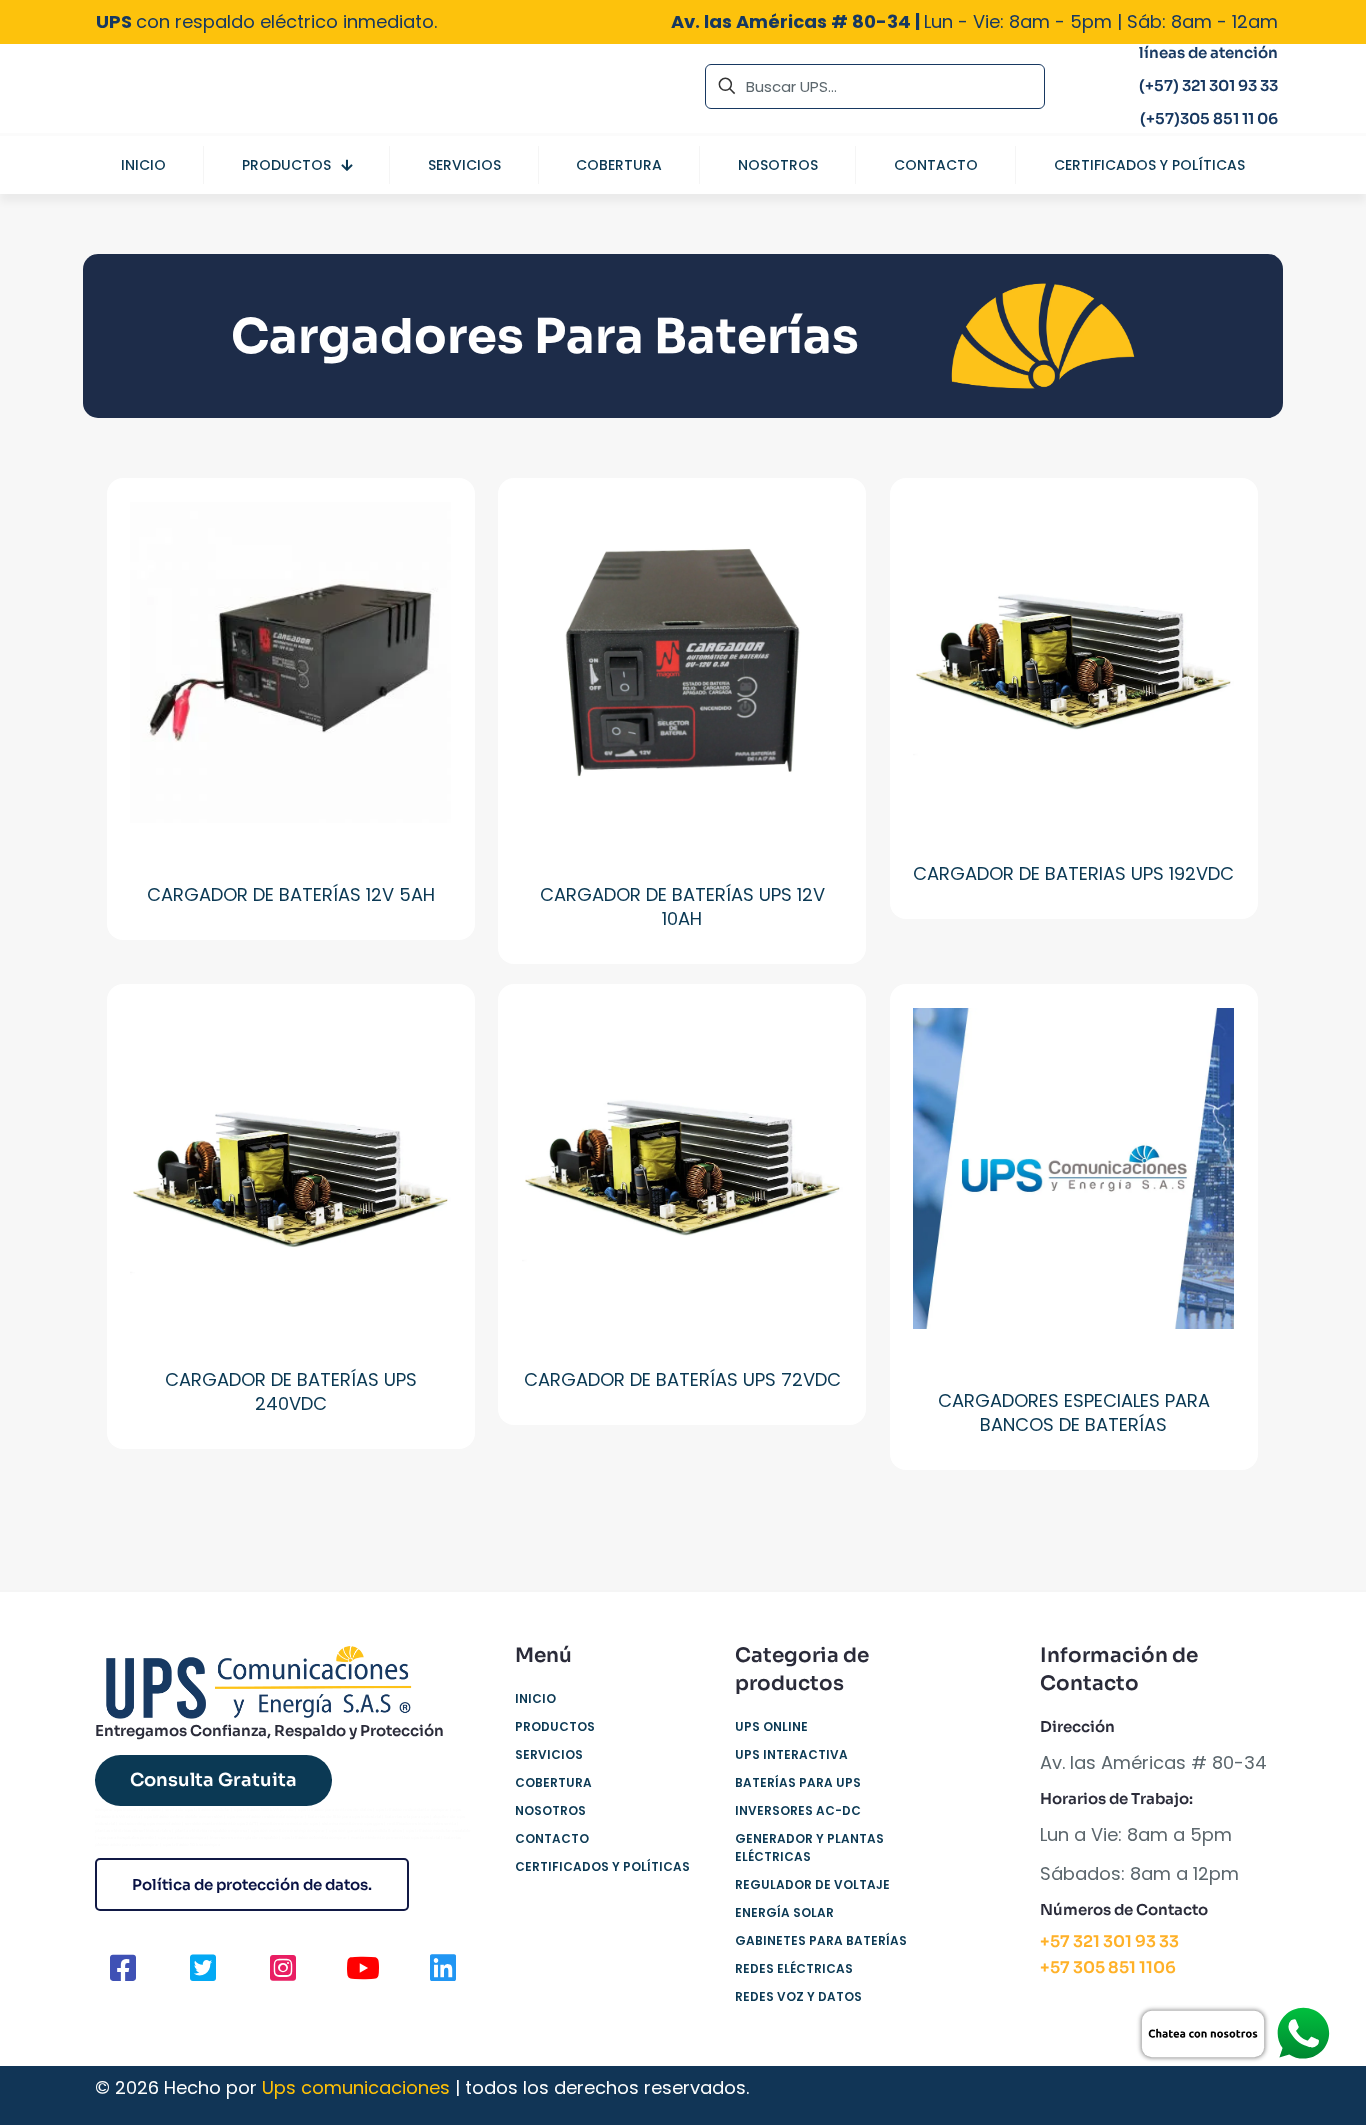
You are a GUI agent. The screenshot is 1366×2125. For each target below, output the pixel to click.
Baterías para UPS (798, 1782)
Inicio (535, 1698)
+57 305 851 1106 (1108, 1967)
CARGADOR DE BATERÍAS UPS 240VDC (291, 1391)
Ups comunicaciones (356, 2087)
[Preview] (423, 573)
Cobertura (553, 1782)
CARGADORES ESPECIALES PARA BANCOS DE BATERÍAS (1074, 1412)
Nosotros (550, 1810)
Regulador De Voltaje (812, 1884)
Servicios (549, 1754)
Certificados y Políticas (602, 1866)
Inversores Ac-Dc (798, 1810)
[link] (1234, 2034)
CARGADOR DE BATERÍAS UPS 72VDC (682, 1379)
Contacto (552, 1838)
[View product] (423, 530)
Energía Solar (784, 1912)
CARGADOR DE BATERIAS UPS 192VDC (1073, 873)
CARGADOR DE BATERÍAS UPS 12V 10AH (682, 906)
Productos (555, 1726)
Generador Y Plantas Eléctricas (809, 1847)
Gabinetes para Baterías (821, 1940)
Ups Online (771, 1726)
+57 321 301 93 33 (1109, 1941)
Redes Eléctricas (794, 1968)
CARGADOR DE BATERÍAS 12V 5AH (291, 894)
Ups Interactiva (791, 1754)
